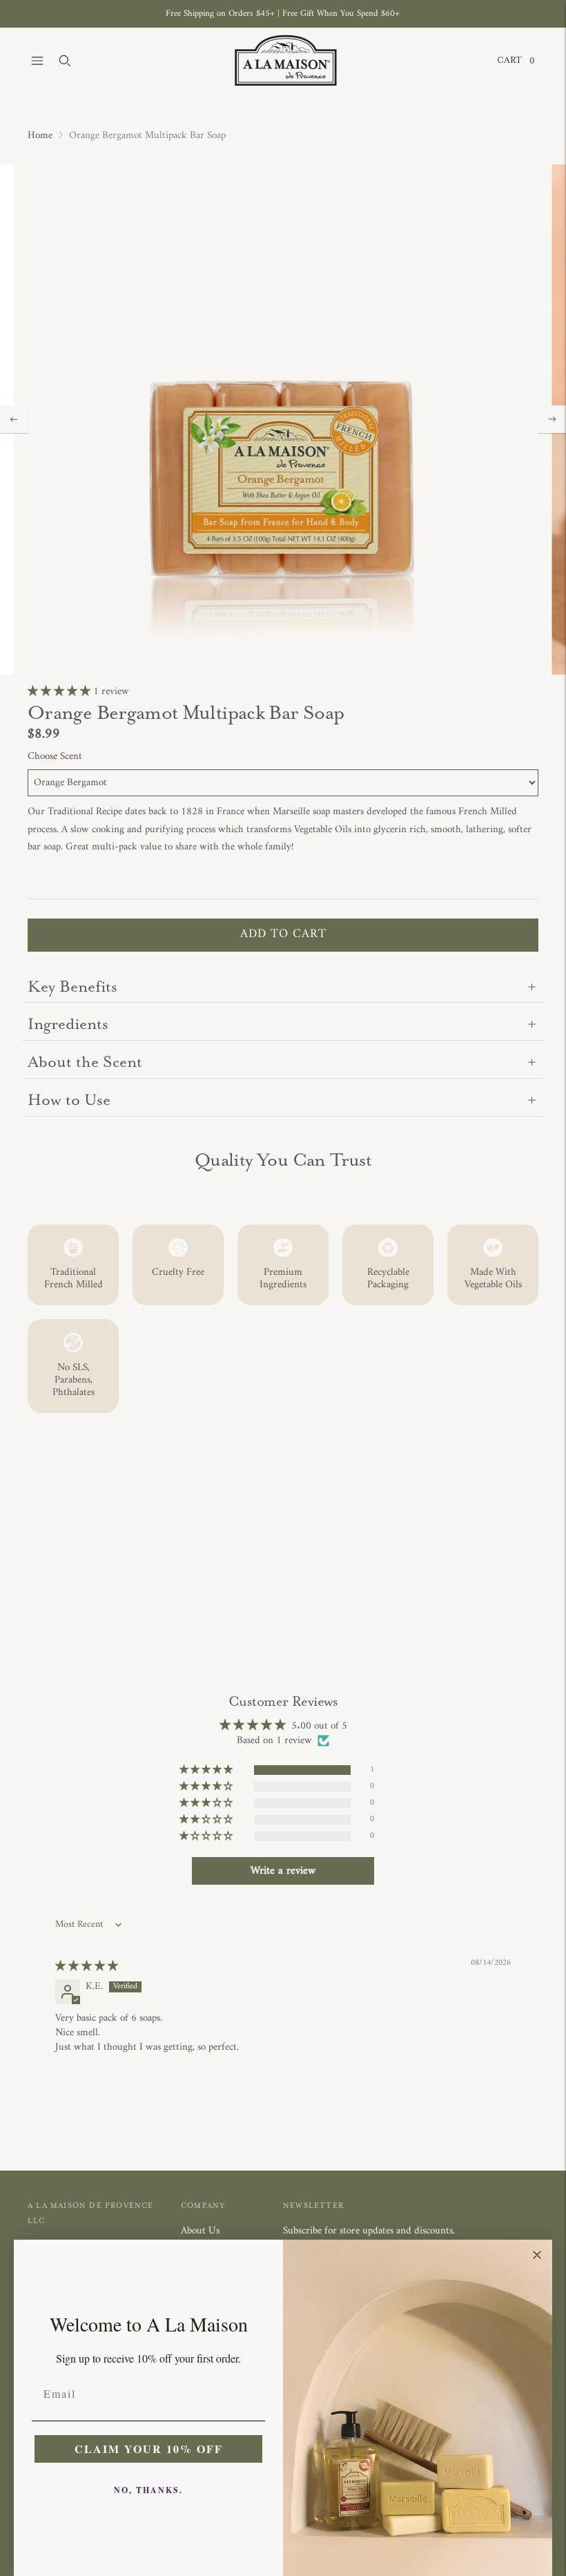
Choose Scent (55, 757)
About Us (200, 2231)
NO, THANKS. (148, 2490)
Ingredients (68, 1024)
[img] (87, 1967)
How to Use (69, 1100)
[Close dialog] (537, 2255)
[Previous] (14, 419)
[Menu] (37, 61)
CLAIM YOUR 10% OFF (149, 2449)
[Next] (552, 419)
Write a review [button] (283, 1871)
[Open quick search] (65, 61)
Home (40, 136)
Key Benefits (72, 987)
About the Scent (85, 1062)
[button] (60, 692)
